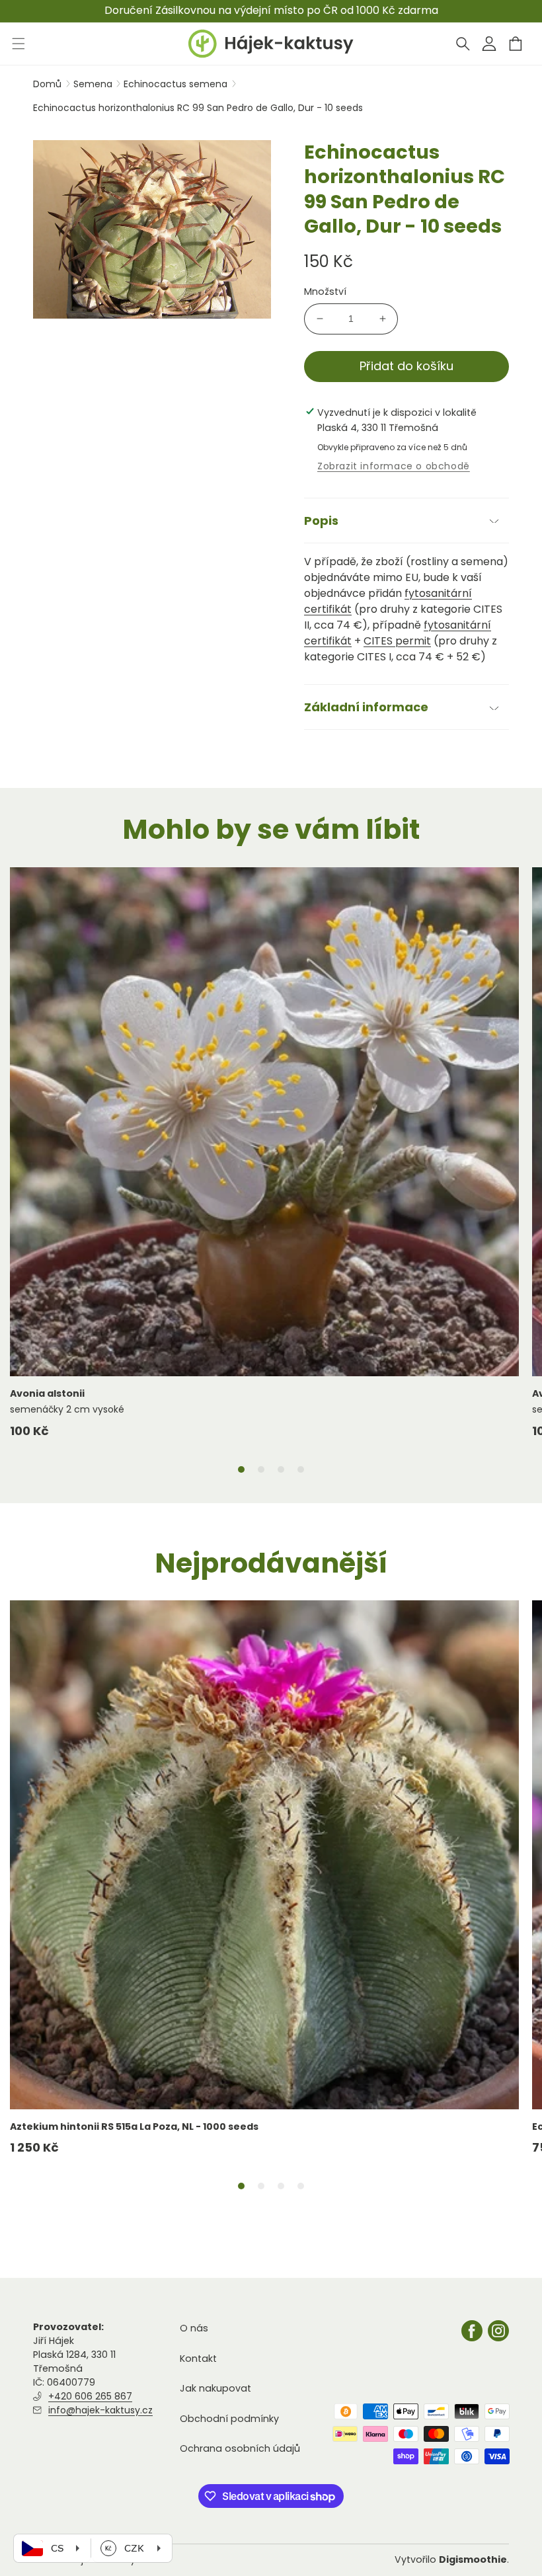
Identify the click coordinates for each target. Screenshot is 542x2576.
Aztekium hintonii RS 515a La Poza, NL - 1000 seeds (134, 2127)
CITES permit (397, 641)
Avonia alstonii (47, 1393)
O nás (194, 2328)
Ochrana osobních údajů (240, 2448)
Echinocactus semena (177, 84)
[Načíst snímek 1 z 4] (241, 1469)
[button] (463, 44)
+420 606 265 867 (90, 2396)
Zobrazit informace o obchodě (394, 466)
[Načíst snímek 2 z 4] (261, 1469)
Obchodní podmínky (229, 2419)
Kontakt (198, 2359)
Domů (47, 84)
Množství (325, 292)
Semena (94, 84)
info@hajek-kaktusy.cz (100, 2410)
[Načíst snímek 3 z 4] (281, 1469)
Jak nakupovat (215, 2388)
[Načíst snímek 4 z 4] (301, 1469)
